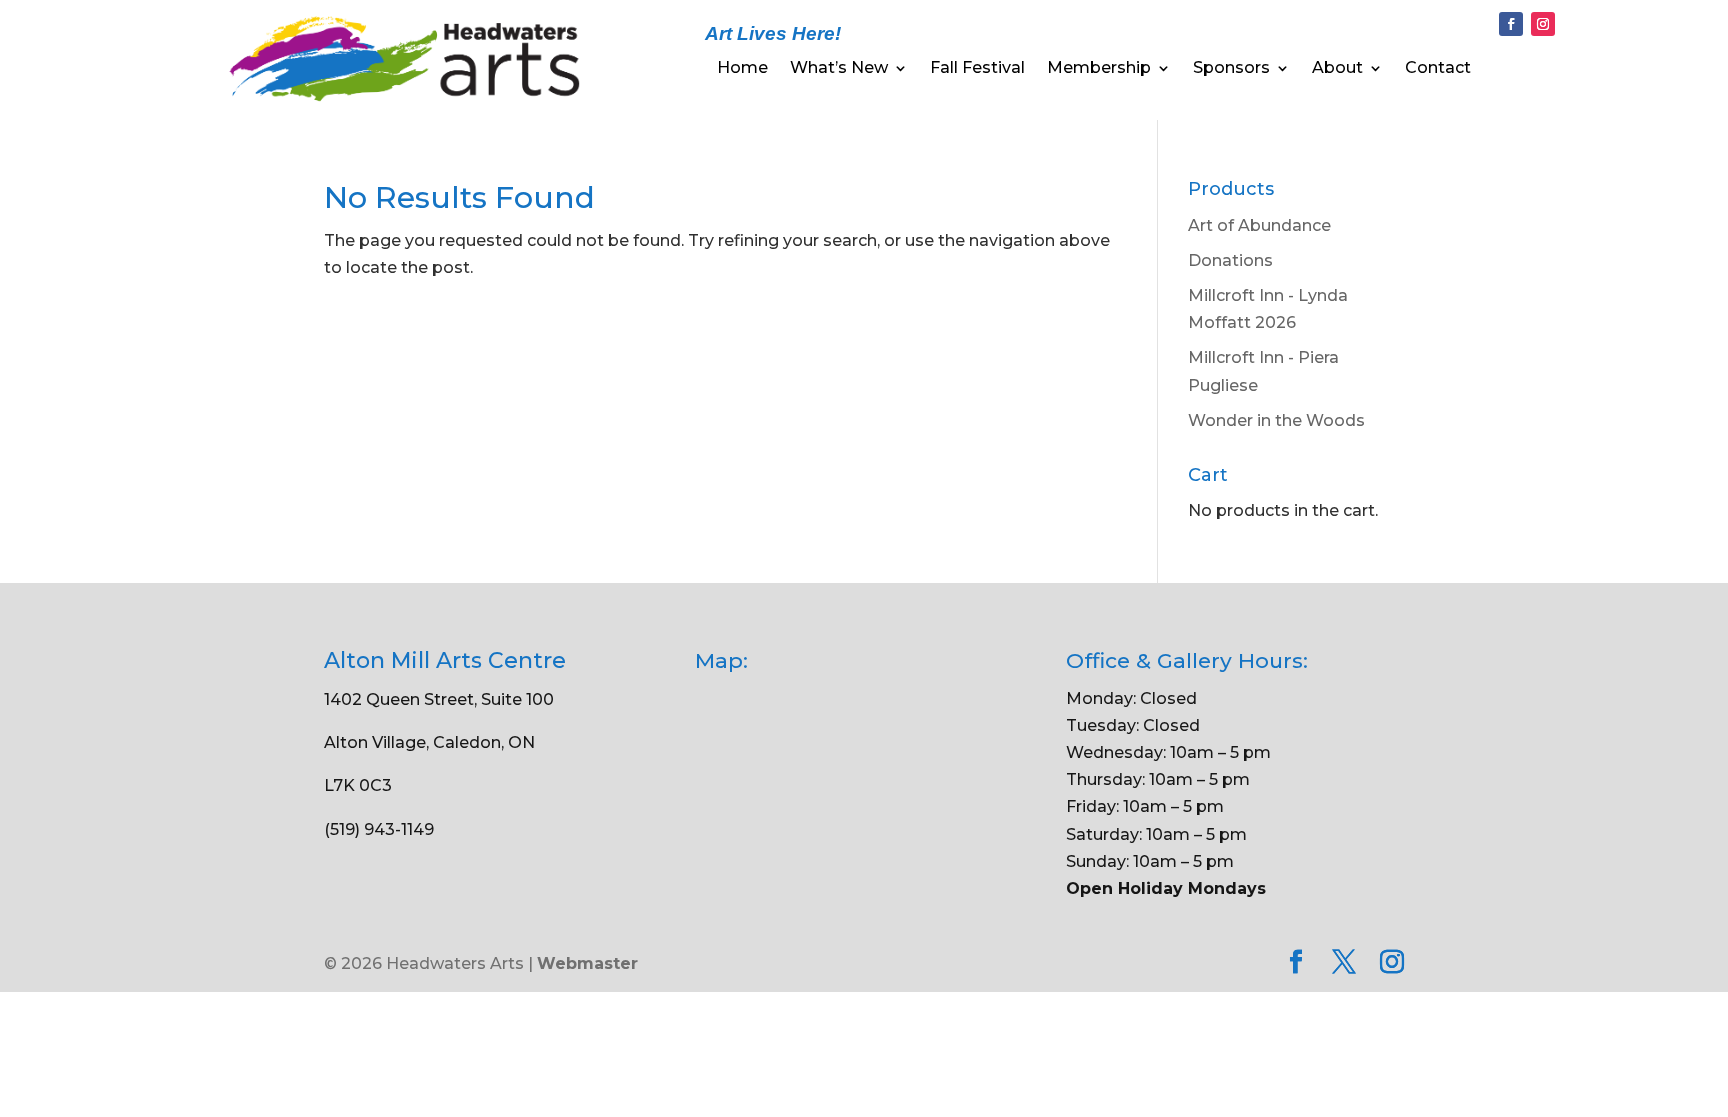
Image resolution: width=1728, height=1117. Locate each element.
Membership (1099, 69)
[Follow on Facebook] (1511, 24)
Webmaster (587, 963)
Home (742, 69)
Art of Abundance (1259, 225)
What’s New (839, 69)
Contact (1438, 69)
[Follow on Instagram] (1543, 24)
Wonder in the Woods (1276, 420)
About (1337, 69)
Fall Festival (977, 69)
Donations (1230, 260)
